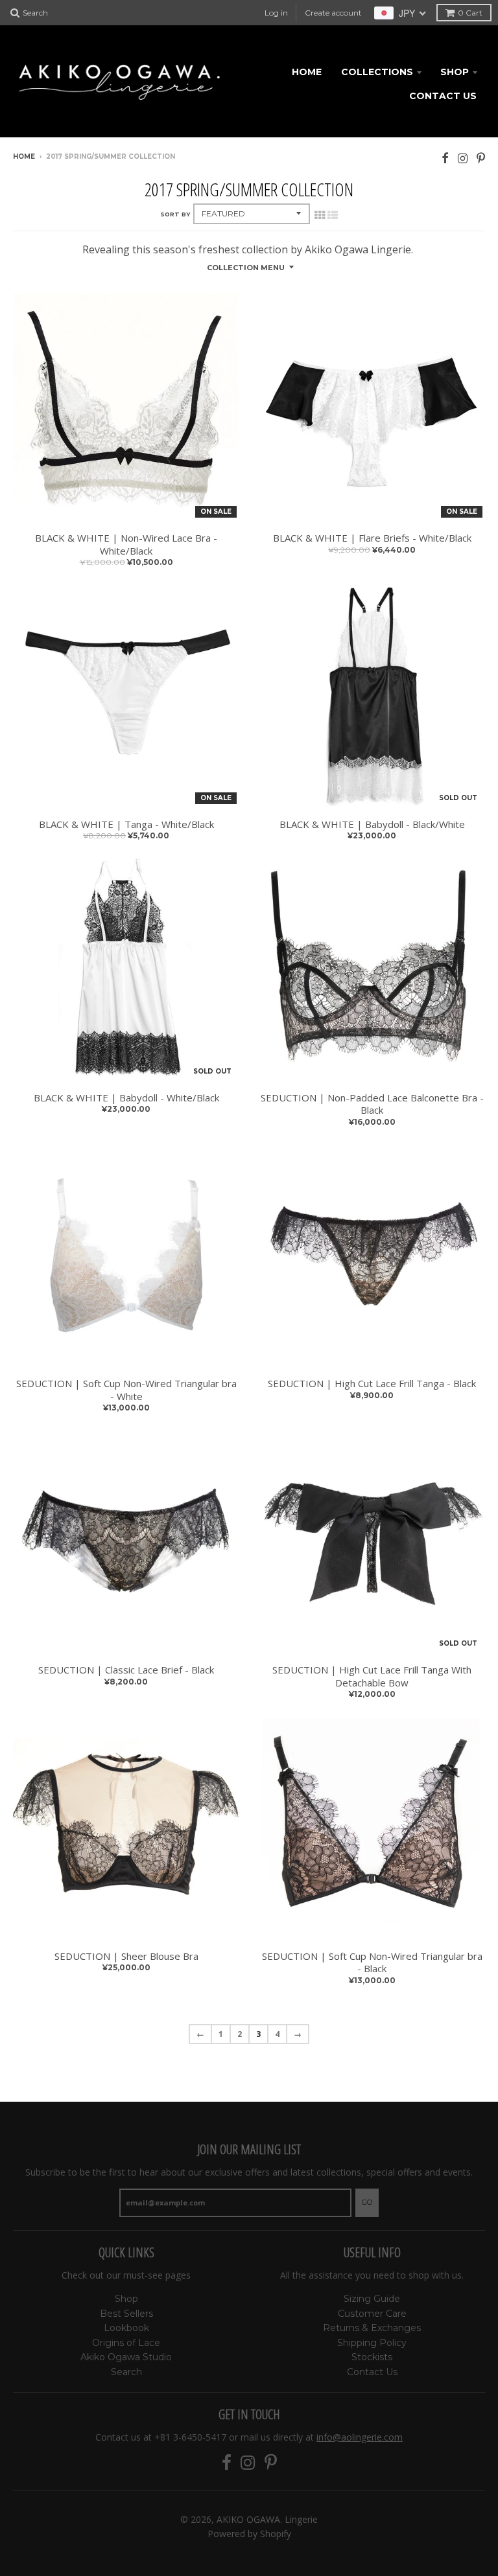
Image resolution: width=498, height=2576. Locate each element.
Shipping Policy (372, 2343)
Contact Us (443, 96)
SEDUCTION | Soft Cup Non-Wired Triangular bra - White (126, 1390)
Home (307, 72)
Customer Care (372, 2314)
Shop (455, 72)
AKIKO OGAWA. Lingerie (267, 2519)
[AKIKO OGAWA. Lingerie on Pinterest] (481, 158)
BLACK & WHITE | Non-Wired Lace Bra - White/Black (126, 545)
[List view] (333, 215)
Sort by (175, 214)
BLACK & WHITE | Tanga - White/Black (126, 824)
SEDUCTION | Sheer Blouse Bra (126, 1956)
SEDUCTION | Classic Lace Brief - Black (126, 1670)
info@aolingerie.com (360, 2437)
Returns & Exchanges (372, 2328)
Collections (377, 72)
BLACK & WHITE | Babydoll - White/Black (126, 1098)
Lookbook (126, 2328)
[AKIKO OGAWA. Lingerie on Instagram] (463, 158)
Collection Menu (246, 268)
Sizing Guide (372, 2299)
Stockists (372, 2357)
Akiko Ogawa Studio (126, 2357)
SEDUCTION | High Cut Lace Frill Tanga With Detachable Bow (372, 1676)
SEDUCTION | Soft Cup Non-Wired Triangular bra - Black (372, 1963)
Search (126, 2372)
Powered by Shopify (249, 2534)
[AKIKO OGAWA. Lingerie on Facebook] (445, 158)
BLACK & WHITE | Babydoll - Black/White (372, 824)
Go (367, 2202)
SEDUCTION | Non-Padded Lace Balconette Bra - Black (372, 1104)
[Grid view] (320, 215)
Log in (276, 13)
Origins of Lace (126, 2343)
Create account (333, 13)
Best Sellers (126, 2314)
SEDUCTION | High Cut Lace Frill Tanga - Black (372, 1384)
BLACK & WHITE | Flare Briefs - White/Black (372, 538)
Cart (470, 13)
